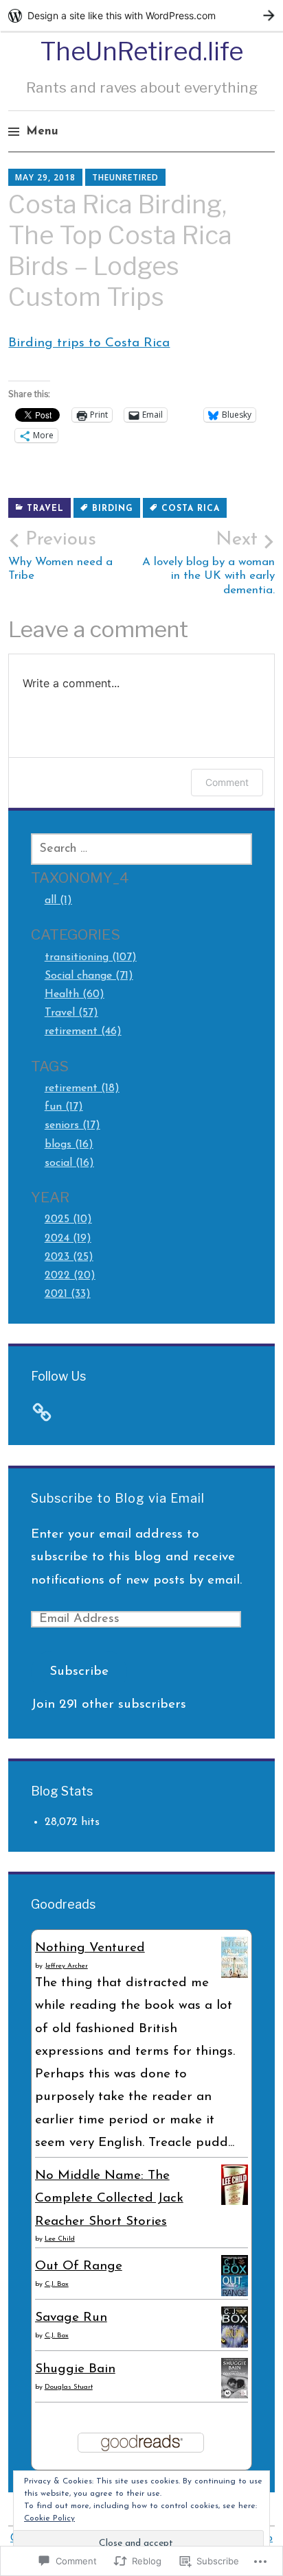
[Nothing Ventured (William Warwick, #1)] (235, 1975)
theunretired (125, 177)
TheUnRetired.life (141, 51)
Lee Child (60, 2239)
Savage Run (71, 2318)
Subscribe (79, 1672)
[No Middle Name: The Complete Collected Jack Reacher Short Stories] (235, 2202)
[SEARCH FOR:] (142, 849)
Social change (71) (89, 976)
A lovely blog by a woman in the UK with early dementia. (208, 563)
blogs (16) (69, 1145)
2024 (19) (68, 1239)
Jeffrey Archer (66, 1966)
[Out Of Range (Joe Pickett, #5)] (235, 2296)
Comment (227, 782)
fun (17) (64, 1107)
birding (113, 509)
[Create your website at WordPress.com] (141, 15)
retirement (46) (83, 1031)
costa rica (191, 509)
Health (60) (75, 994)
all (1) (58, 901)
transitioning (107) (91, 957)
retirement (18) (82, 1088)
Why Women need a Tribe (60, 556)
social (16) (69, 1163)
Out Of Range (79, 2266)
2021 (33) (68, 1294)
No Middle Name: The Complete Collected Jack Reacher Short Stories (109, 2199)
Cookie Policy (49, 2518)
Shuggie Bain (75, 2369)
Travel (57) (71, 1013)
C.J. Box (57, 2284)
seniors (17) (72, 1125)
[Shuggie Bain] (235, 2395)
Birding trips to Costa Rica (89, 343)
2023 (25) (69, 1257)
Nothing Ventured (90, 1948)
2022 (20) (70, 1276)
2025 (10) (68, 1219)
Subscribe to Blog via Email (118, 1498)
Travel (45, 509)
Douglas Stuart (69, 2387)
